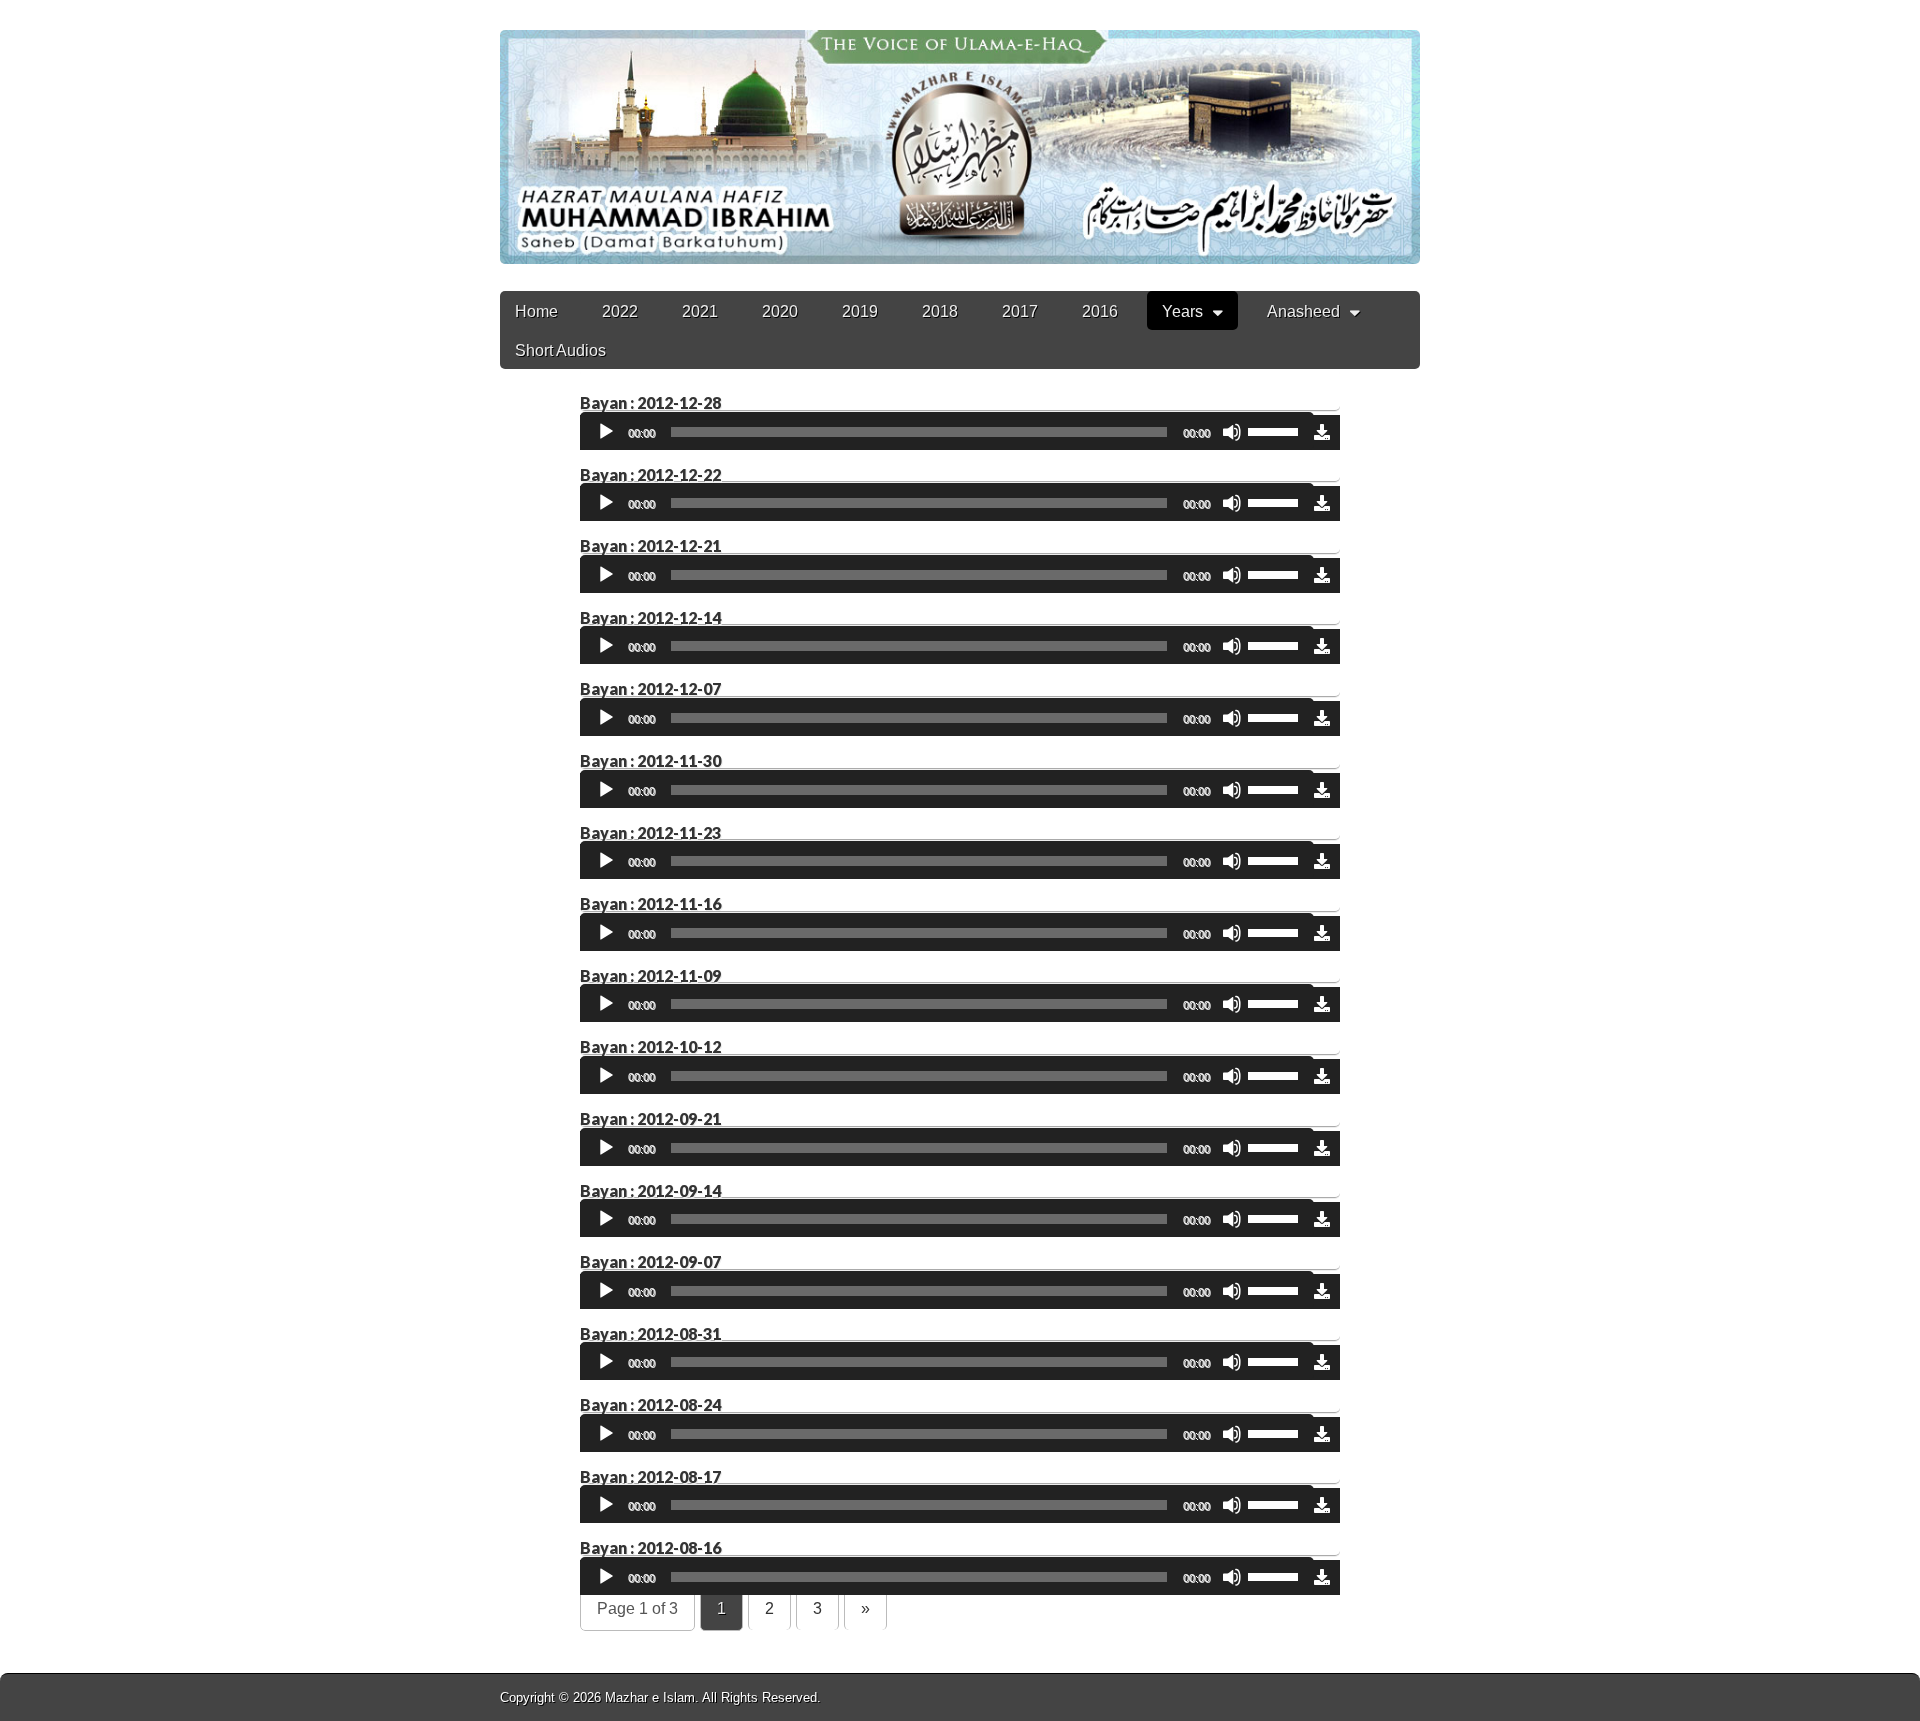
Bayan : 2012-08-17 (650, 1476)
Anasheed (1303, 311)
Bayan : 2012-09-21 (650, 1118)
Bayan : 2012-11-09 (650, 975)
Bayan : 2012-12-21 (650, 545)
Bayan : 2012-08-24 (650, 1404)
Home (536, 311)
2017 (1020, 311)
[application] (947, 432)
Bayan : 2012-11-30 (650, 760)
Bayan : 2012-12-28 (650, 402)
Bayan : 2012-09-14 (650, 1190)
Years (1182, 311)
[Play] (606, 432)
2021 (700, 311)
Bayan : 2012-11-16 (650, 903)
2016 (1100, 311)
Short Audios (560, 350)
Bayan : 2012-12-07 (650, 688)
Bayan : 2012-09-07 (650, 1261)
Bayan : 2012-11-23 (650, 832)
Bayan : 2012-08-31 (650, 1333)
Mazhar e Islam (650, 1697)
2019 (860, 311)
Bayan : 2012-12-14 (650, 617)
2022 (620, 311)
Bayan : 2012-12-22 (650, 474)
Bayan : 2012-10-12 (650, 1046)
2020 (780, 311)
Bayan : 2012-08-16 (650, 1547)
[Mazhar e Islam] (960, 132)
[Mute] (1232, 432)
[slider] (1276, 430)
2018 (940, 311)
